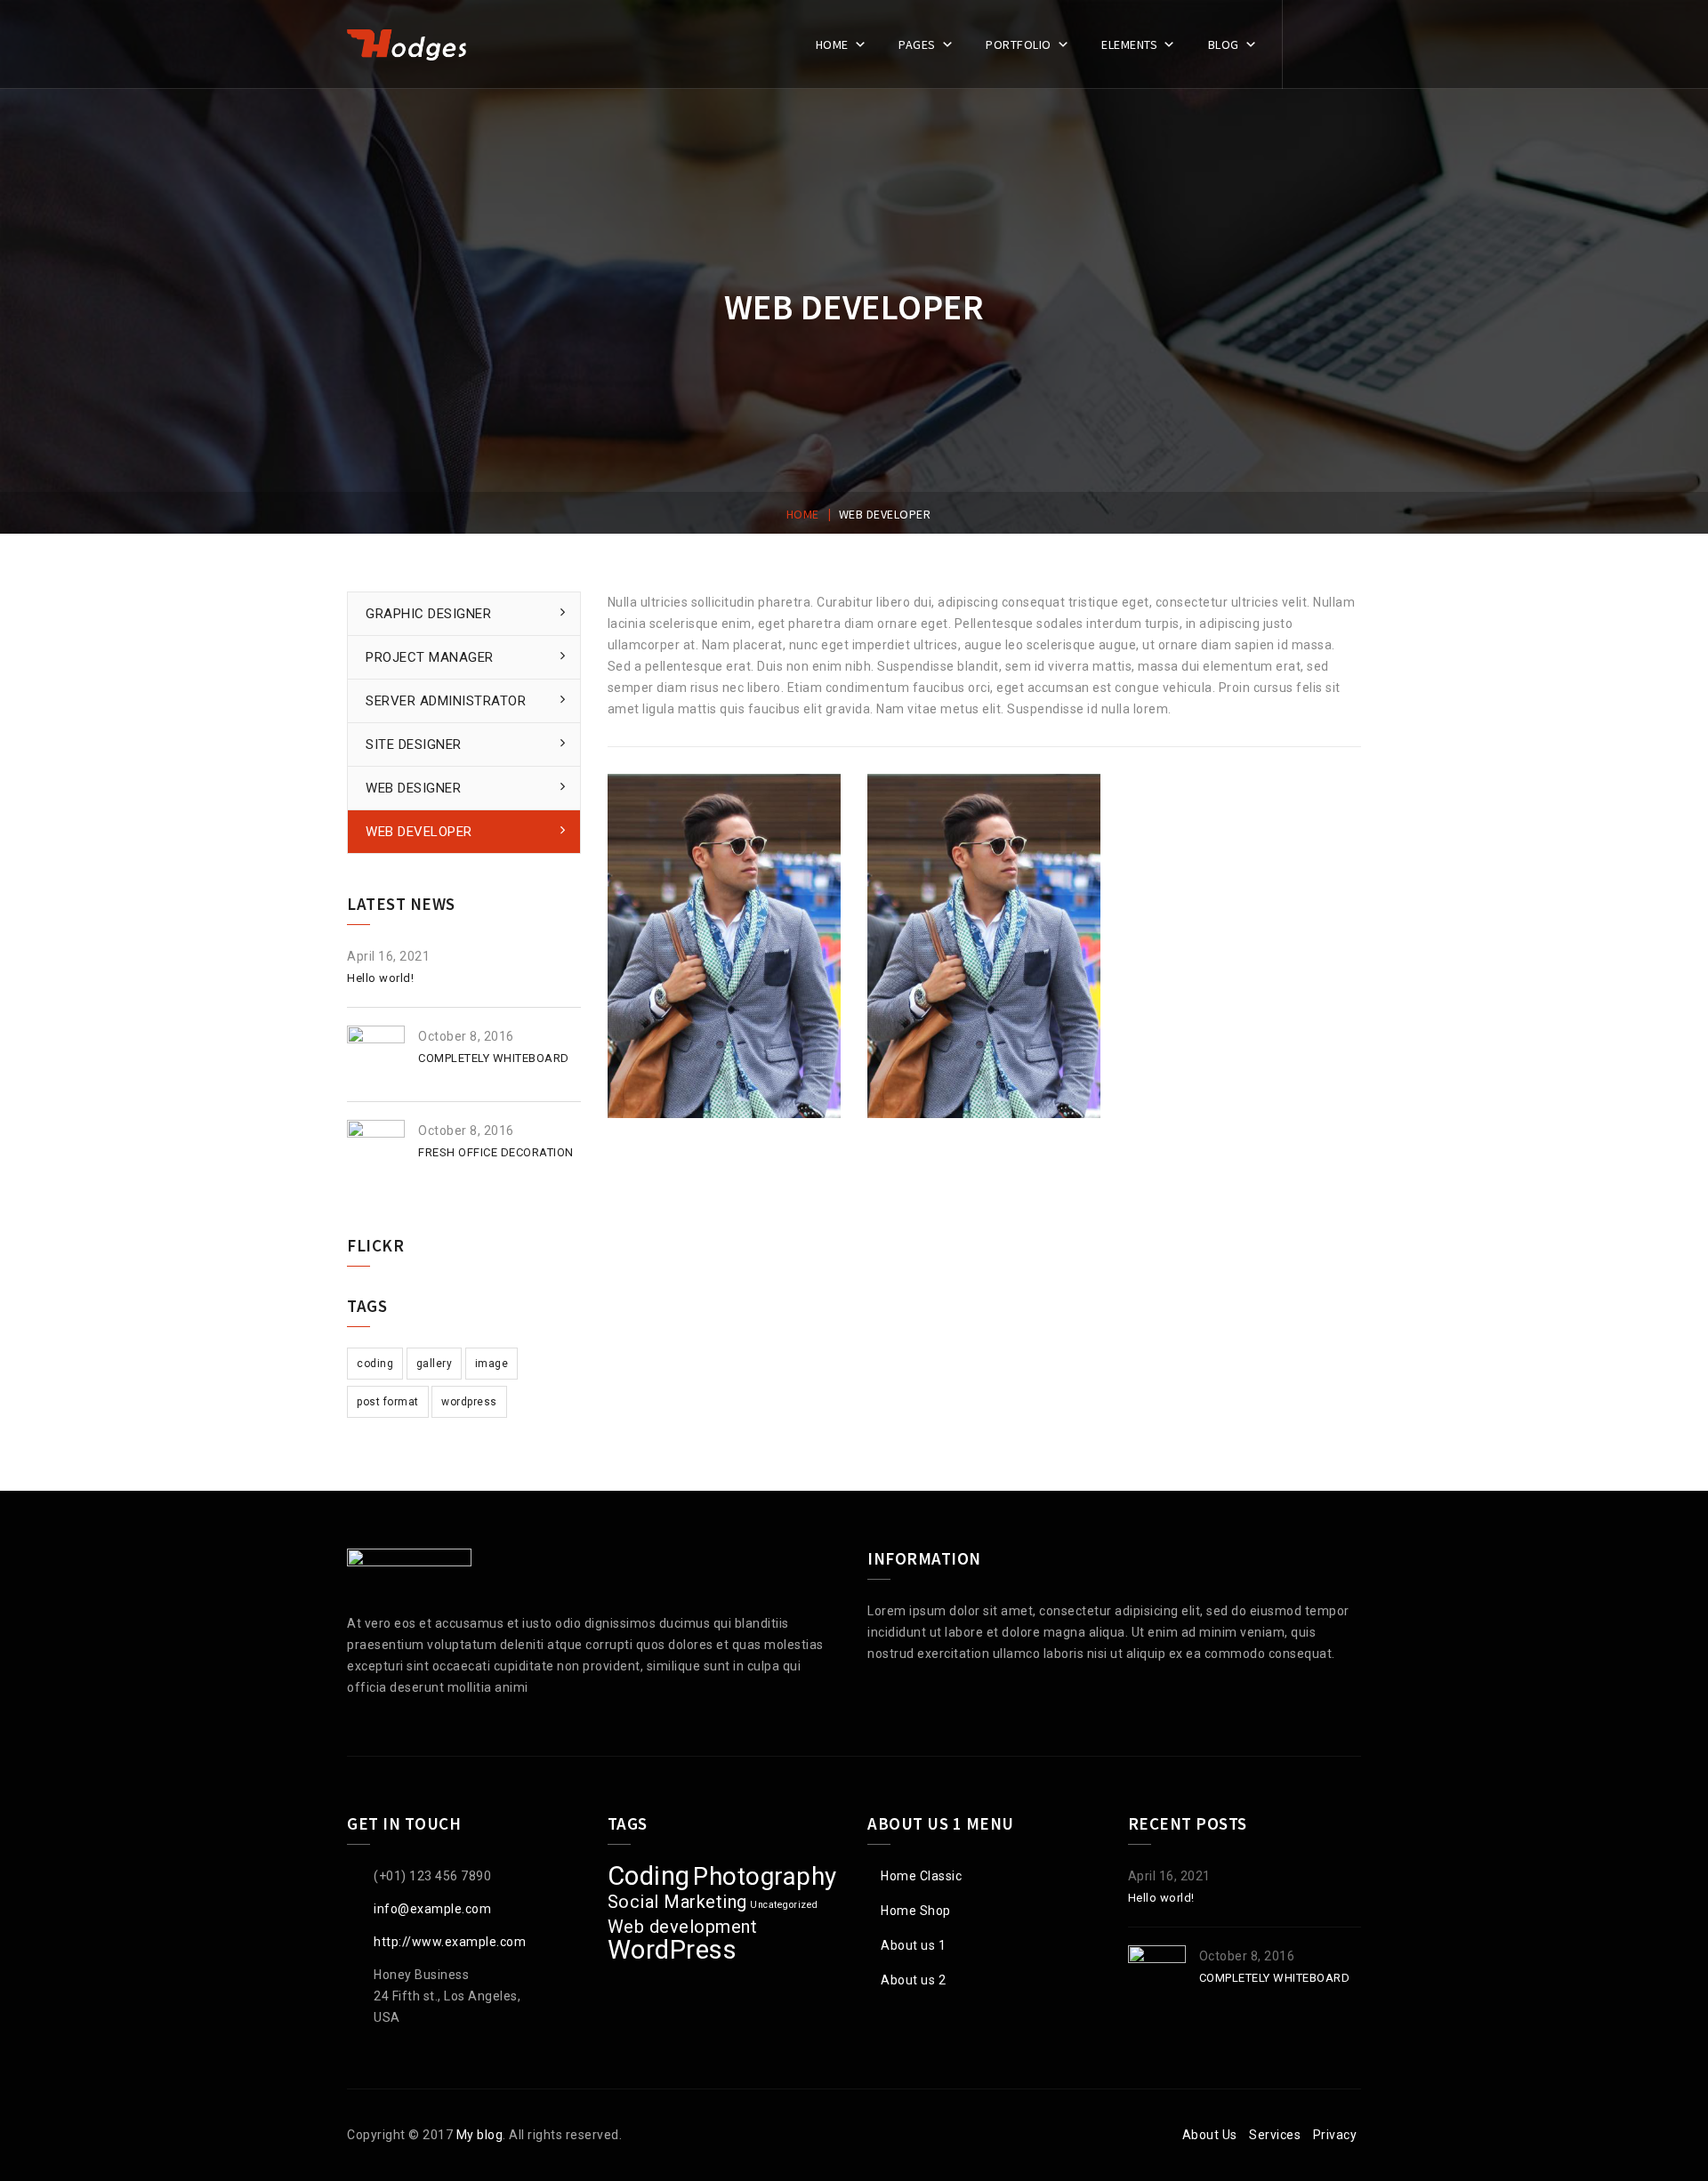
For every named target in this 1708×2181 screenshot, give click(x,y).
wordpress (469, 1402)
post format (388, 1402)
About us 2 (913, 1980)
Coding (649, 1876)
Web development (683, 1927)
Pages (917, 44)
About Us (1210, 2135)
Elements (1129, 44)
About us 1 (913, 1945)
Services (1275, 2135)
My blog (480, 2135)
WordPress (673, 1950)
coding (375, 1364)
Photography (765, 1876)
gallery (435, 1364)
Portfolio (1019, 44)
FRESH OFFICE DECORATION (496, 1152)
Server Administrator (446, 701)
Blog (1224, 44)
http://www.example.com (450, 1942)
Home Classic (921, 1876)
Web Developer (419, 832)
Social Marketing (677, 1902)
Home (832, 44)
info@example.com (432, 1909)
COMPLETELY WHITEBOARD (494, 1058)
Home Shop (916, 1911)
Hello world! (380, 978)
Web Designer (413, 788)
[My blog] (407, 44)
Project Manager (430, 657)
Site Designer (414, 744)
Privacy (1335, 2135)
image (492, 1364)
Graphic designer (428, 614)
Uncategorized (784, 1905)
